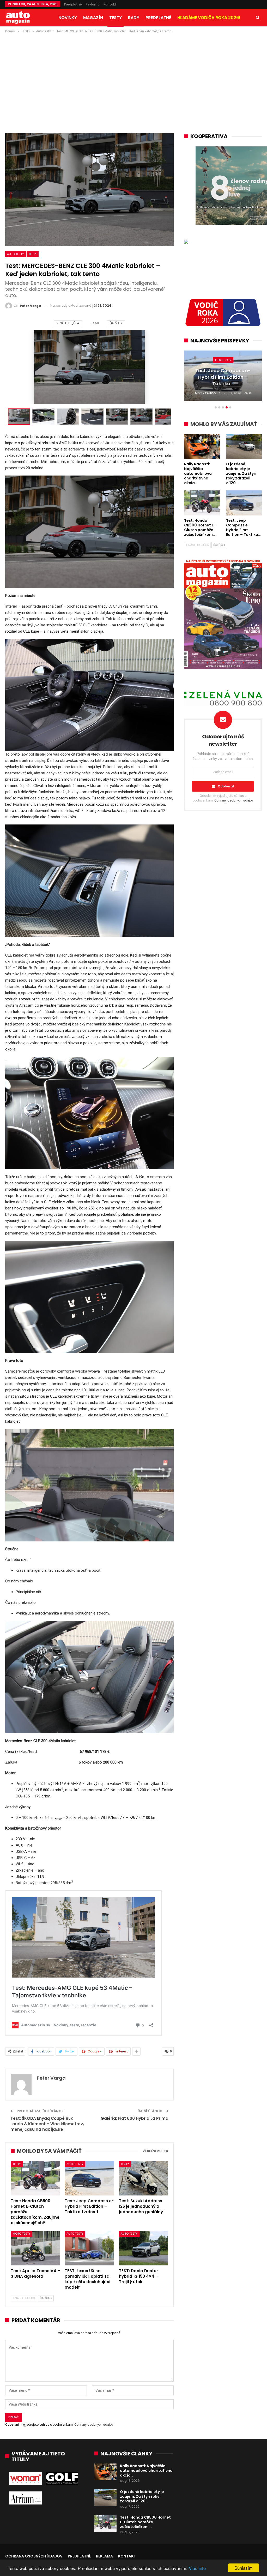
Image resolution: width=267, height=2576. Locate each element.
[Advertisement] (133, 73)
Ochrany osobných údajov (94, 2424)
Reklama (93, 4)
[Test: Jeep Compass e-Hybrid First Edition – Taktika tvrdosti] (89, 2178)
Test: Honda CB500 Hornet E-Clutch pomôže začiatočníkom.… (145, 2522)
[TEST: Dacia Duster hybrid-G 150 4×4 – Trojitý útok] (144, 2248)
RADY (134, 18)
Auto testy (16, 254)
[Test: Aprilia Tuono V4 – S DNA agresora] (35, 2248)
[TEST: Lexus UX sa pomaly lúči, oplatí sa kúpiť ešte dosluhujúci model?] (89, 2248)
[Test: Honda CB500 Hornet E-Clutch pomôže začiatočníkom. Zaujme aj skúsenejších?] (35, 2178)
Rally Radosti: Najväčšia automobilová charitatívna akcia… (146, 2471)
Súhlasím (244, 2568)
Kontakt (110, 4)
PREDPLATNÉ (158, 18)
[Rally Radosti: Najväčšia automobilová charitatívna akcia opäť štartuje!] (105, 2472)
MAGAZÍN (93, 18)
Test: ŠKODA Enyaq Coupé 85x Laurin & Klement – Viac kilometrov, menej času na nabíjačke (47, 2124)
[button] (45, 417)
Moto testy (22, 2234)
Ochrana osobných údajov (34, 2556)
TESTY (116, 18)
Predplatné (73, 4)
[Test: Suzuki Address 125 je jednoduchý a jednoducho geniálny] (144, 2178)
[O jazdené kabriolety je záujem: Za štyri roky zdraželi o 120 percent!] (105, 2498)
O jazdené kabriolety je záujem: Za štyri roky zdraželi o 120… (142, 2496)
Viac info (197, 2568)
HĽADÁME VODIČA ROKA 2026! (209, 18)
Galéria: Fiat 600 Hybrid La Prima (135, 2118)
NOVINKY (68, 18)
